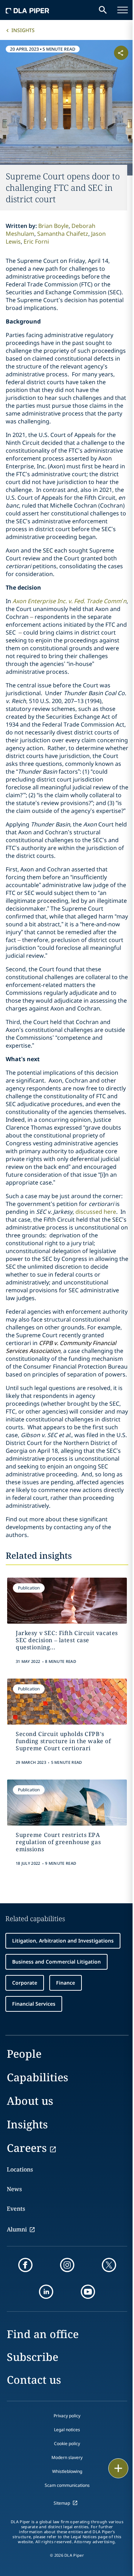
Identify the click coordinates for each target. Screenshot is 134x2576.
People (24, 2054)
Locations (20, 2169)
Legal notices (67, 2430)
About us (30, 2101)
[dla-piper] (28, 10)
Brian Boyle (53, 226)
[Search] (103, 10)
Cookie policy (67, 2443)
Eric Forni (36, 241)
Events (16, 2209)
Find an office (43, 2334)
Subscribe (33, 2357)
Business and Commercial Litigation (56, 1962)
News (14, 2189)
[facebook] (25, 2265)
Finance (66, 1983)
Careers (27, 2148)
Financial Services (34, 2004)
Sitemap (62, 2503)
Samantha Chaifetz (63, 234)
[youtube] (88, 2292)
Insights (23, 30)
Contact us (34, 2380)
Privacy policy (67, 2416)
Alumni (17, 2229)
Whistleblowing (67, 2471)
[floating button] (118, 2468)
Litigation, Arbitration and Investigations (63, 1941)
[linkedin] (46, 2292)
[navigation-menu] (123, 10)
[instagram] (67, 2265)
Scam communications (67, 2485)
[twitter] (109, 2265)
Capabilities (38, 2077)
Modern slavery (67, 2457)
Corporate (25, 1983)
